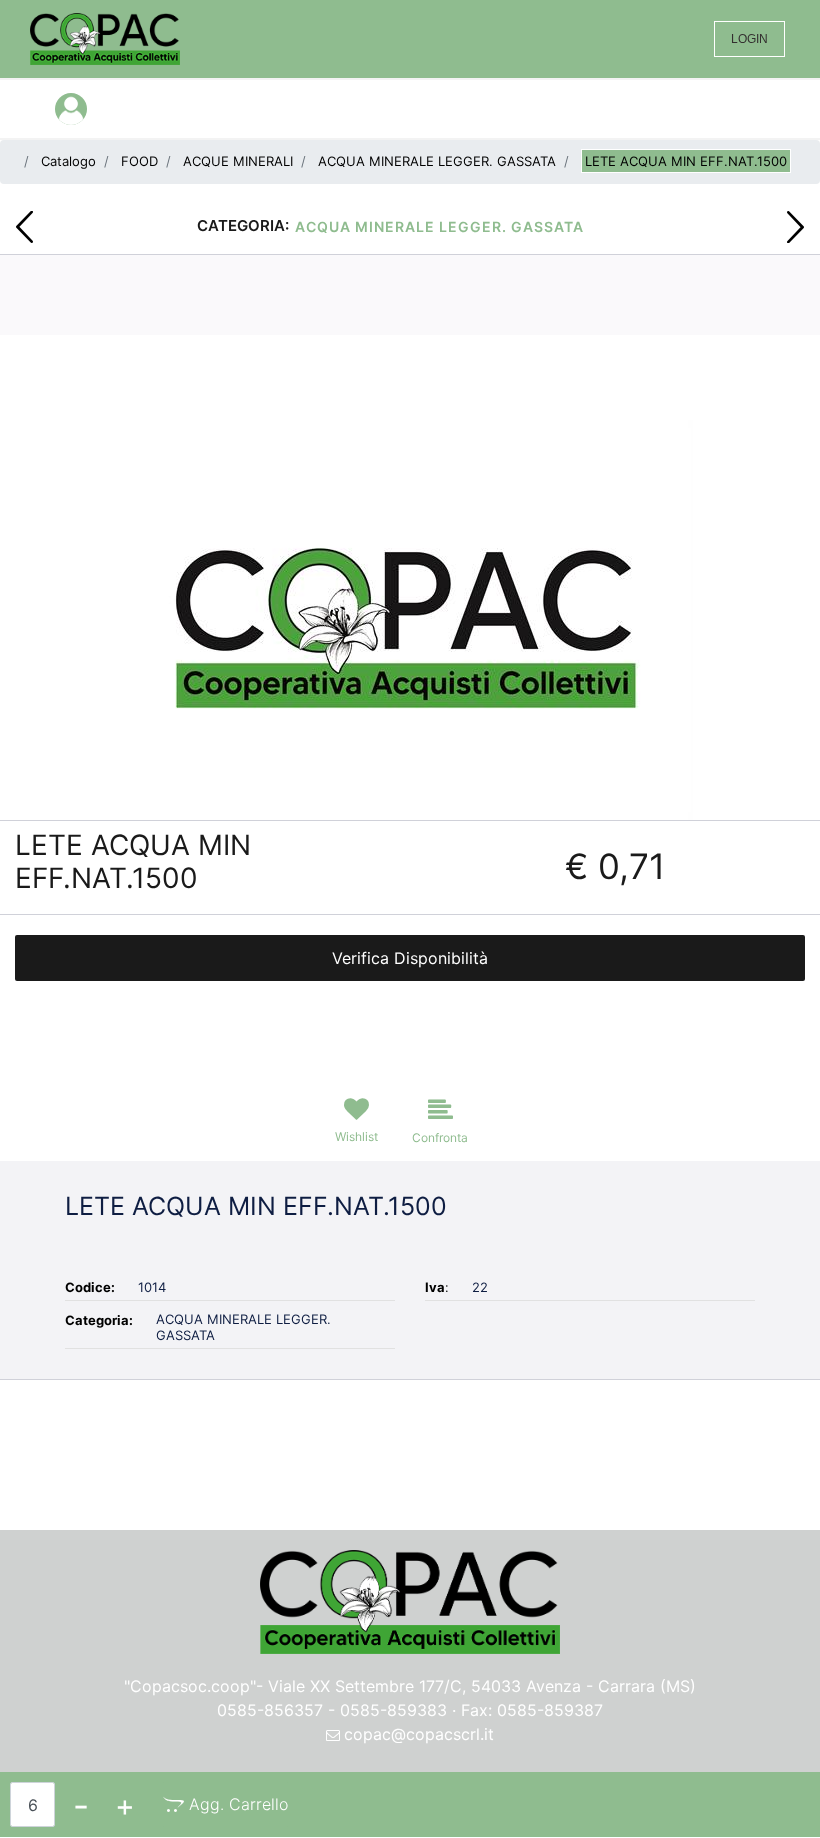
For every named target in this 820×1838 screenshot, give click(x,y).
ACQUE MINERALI (238, 161)
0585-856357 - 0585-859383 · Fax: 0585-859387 (410, 1710)
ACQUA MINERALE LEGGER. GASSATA (437, 161)
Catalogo (68, 161)
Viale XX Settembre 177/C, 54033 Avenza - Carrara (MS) (482, 1686)
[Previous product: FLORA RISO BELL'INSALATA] (24, 227)
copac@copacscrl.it (419, 1734)
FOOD (139, 161)
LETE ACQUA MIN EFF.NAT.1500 (686, 161)
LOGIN (749, 39)
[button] (410, 618)
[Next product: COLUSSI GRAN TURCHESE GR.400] (795, 227)
